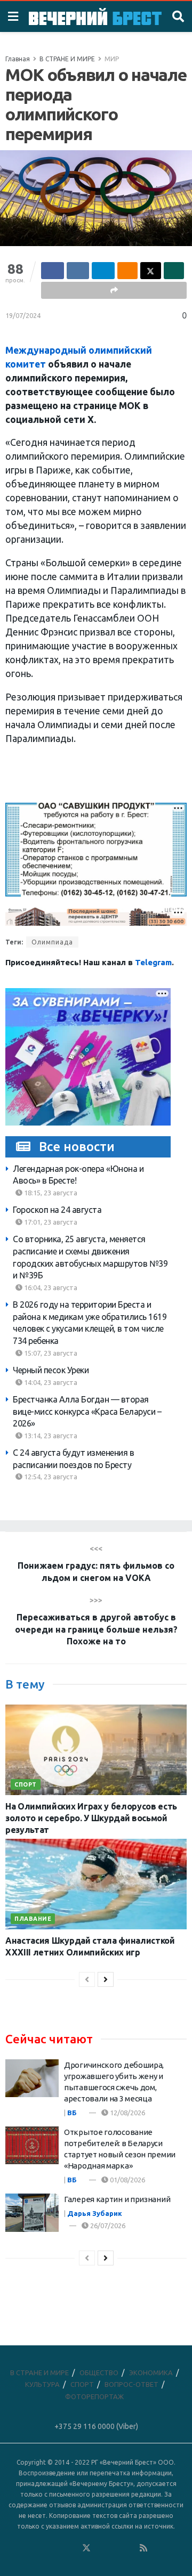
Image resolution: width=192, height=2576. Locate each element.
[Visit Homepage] (95, 16)
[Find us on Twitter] (86, 2548)
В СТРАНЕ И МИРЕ (67, 59)
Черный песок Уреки (51, 1370)
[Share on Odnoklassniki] (128, 271)
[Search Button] (178, 17)
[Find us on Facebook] (43, 2548)
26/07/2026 (107, 2226)
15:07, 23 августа (50, 1353)
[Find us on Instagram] (115, 2548)
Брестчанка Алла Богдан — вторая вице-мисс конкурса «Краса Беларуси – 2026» (87, 1411)
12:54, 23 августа (50, 1477)
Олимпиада (52, 942)
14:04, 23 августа (50, 1382)
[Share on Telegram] (103, 271)
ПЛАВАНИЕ (33, 1919)
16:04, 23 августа (50, 1287)
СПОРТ (26, 1784)
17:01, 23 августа (50, 1222)
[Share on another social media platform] (114, 290)
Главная (18, 59)
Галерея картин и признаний (117, 2199)
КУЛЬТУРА (42, 2384)
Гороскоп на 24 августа (57, 1210)
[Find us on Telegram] (101, 2548)
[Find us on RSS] (143, 2548)
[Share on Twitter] (151, 271)
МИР (112, 59)
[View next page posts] (106, 1979)
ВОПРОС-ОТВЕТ (131, 2384)
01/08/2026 (127, 2180)
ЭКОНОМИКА (151, 2373)
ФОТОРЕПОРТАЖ (94, 2396)
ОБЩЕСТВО (99, 2373)
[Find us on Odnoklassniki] (72, 2548)
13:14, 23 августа (50, 1436)
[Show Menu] (13, 17)
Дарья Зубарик (95, 2213)
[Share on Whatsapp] (174, 271)
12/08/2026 (127, 2113)
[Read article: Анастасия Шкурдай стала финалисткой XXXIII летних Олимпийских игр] (96, 1884)
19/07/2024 (23, 315)
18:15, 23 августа (50, 1193)
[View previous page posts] (87, 1979)
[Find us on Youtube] (130, 2548)
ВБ (72, 2113)
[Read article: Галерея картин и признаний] (32, 2213)
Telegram (153, 962)
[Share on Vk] (78, 271)
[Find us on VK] (58, 2548)
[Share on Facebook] (53, 271)
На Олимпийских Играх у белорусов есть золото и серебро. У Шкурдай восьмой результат (91, 1818)
